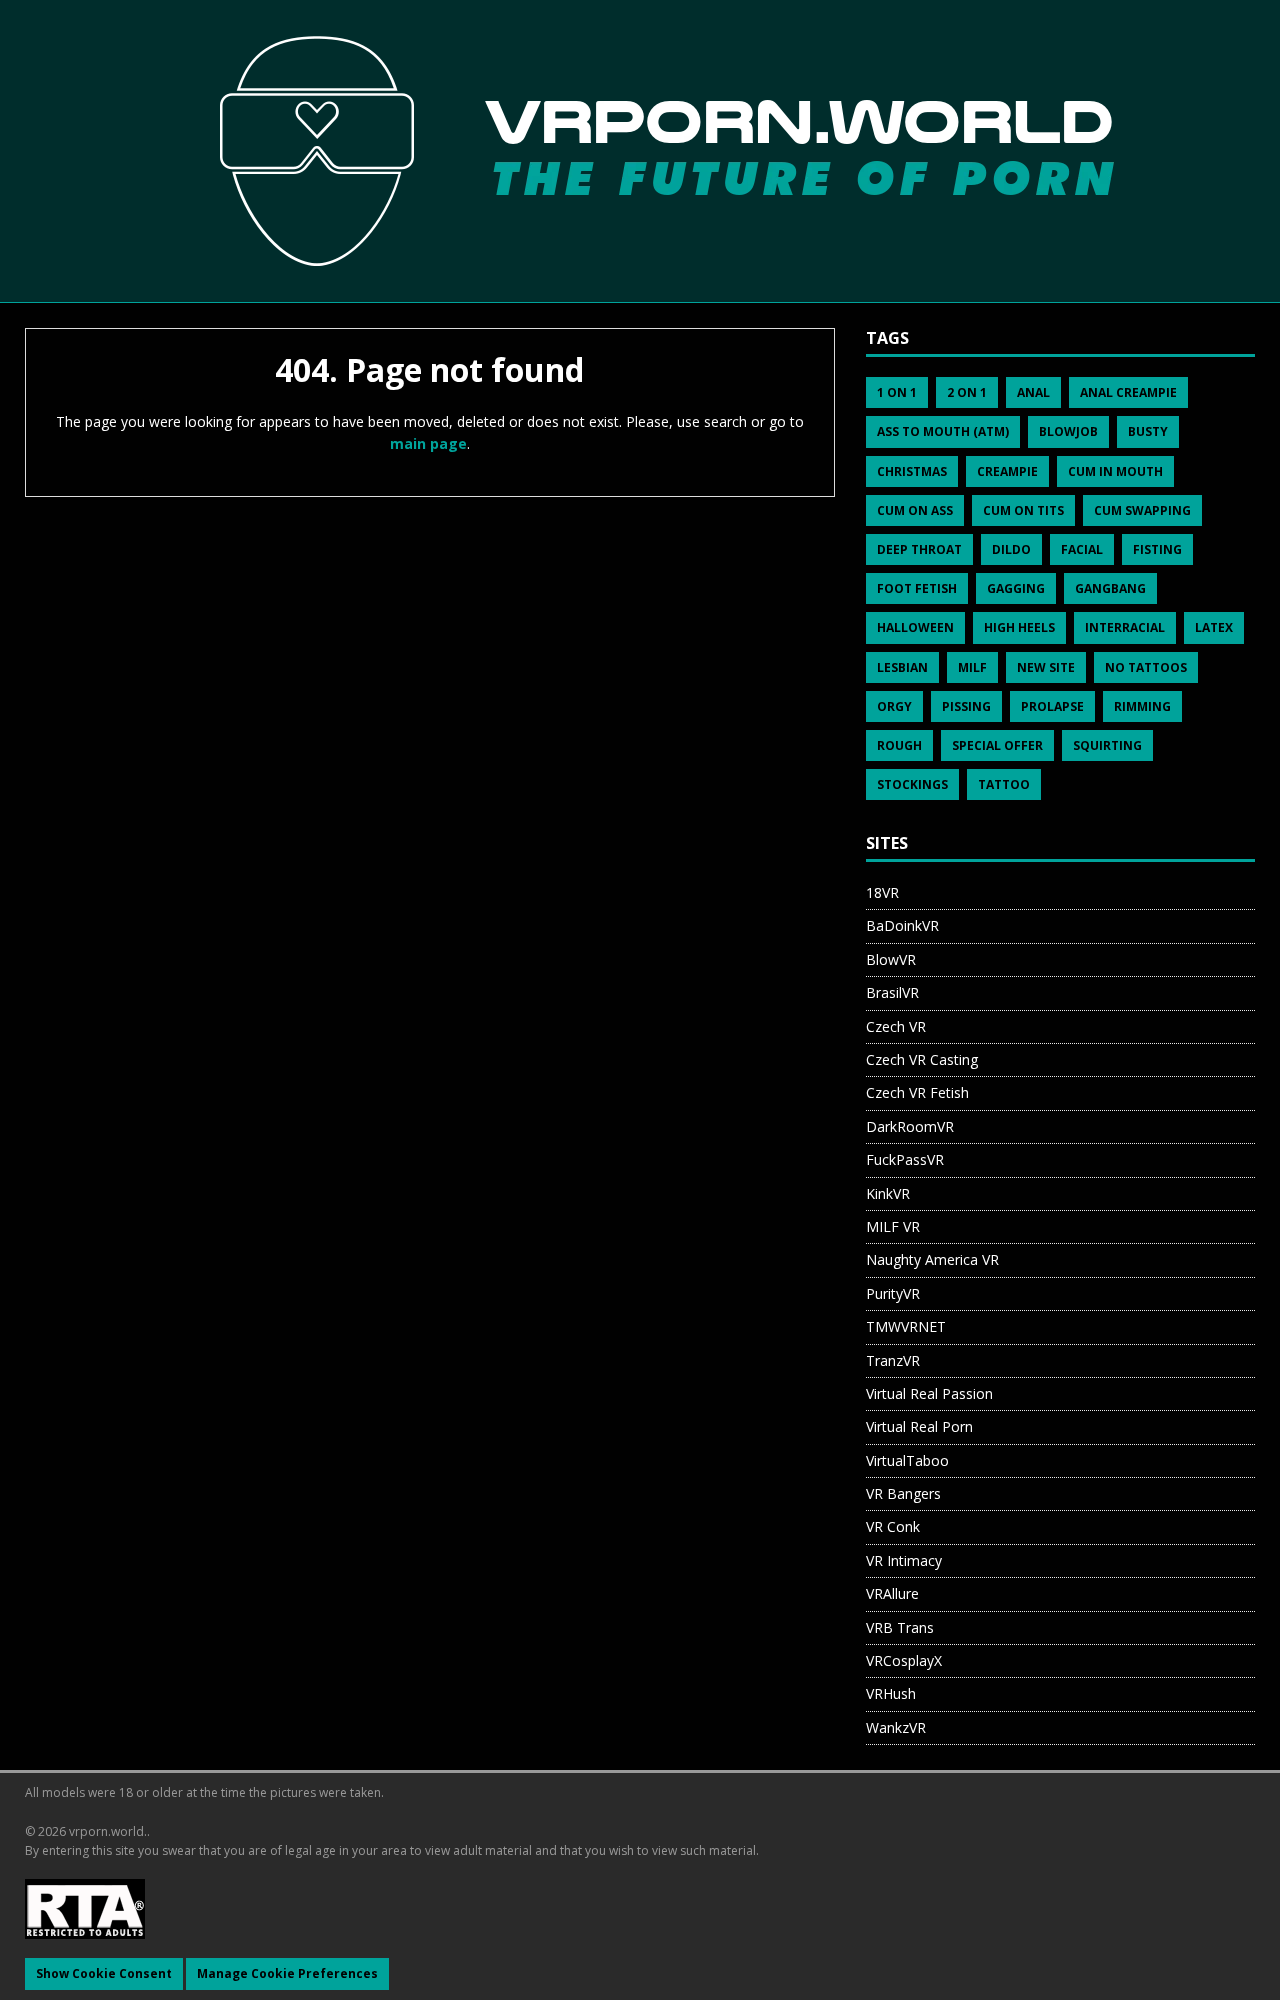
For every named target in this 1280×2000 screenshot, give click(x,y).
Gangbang (1110, 588)
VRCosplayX (904, 1660)
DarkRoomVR (910, 1126)
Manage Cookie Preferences (287, 1973)
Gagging (1016, 588)
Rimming (1142, 706)
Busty (1148, 431)
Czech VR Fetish (917, 1092)
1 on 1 (897, 392)
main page (428, 443)
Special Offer (997, 745)
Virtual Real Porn (919, 1426)
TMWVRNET (906, 1326)
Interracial (1125, 627)
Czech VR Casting (922, 1059)
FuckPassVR (905, 1159)
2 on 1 (967, 392)
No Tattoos (1146, 667)
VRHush (891, 1693)
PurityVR (893, 1293)
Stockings (912, 784)
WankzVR (896, 1727)
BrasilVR (892, 992)
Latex (1214, 627)
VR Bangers (903, 1493)
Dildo (1011, 549)
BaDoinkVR (902, 925)
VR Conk (893, 1526)
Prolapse (1052, 706)
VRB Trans (900, 1627)
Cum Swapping (1142, 510)
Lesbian (902, 667)
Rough (899, 745)
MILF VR (893, 1226)
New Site (1046, 667)
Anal (1033, 392)
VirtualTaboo (907, 1460)
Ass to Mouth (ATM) (943, 431)
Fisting (1157, 549)
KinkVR (888, 1193)
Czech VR (896, 1026)
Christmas (912, 471)
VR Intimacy (904, 1560)
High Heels (1019, 627)
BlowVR (891, 959)
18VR (882, 892)
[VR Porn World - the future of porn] (640, 150)
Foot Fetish (917, 588)
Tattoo (1004, 784)
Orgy (894, 706)
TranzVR (893, 1360)
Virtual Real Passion (929, 1393)
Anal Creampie (1128, 392)
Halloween (915, 627)
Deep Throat (919, 549)
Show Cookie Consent (104, 1973)
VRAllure (892, 1593)
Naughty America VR (932, 1259)
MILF (972, 667)
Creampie (1007, 471)
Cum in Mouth (1115, 471)
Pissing (966, 706)
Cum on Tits (1023, 510)
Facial (1082, 549)
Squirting (1107, 745)
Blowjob (1068, 431)
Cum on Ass (915, 510)
